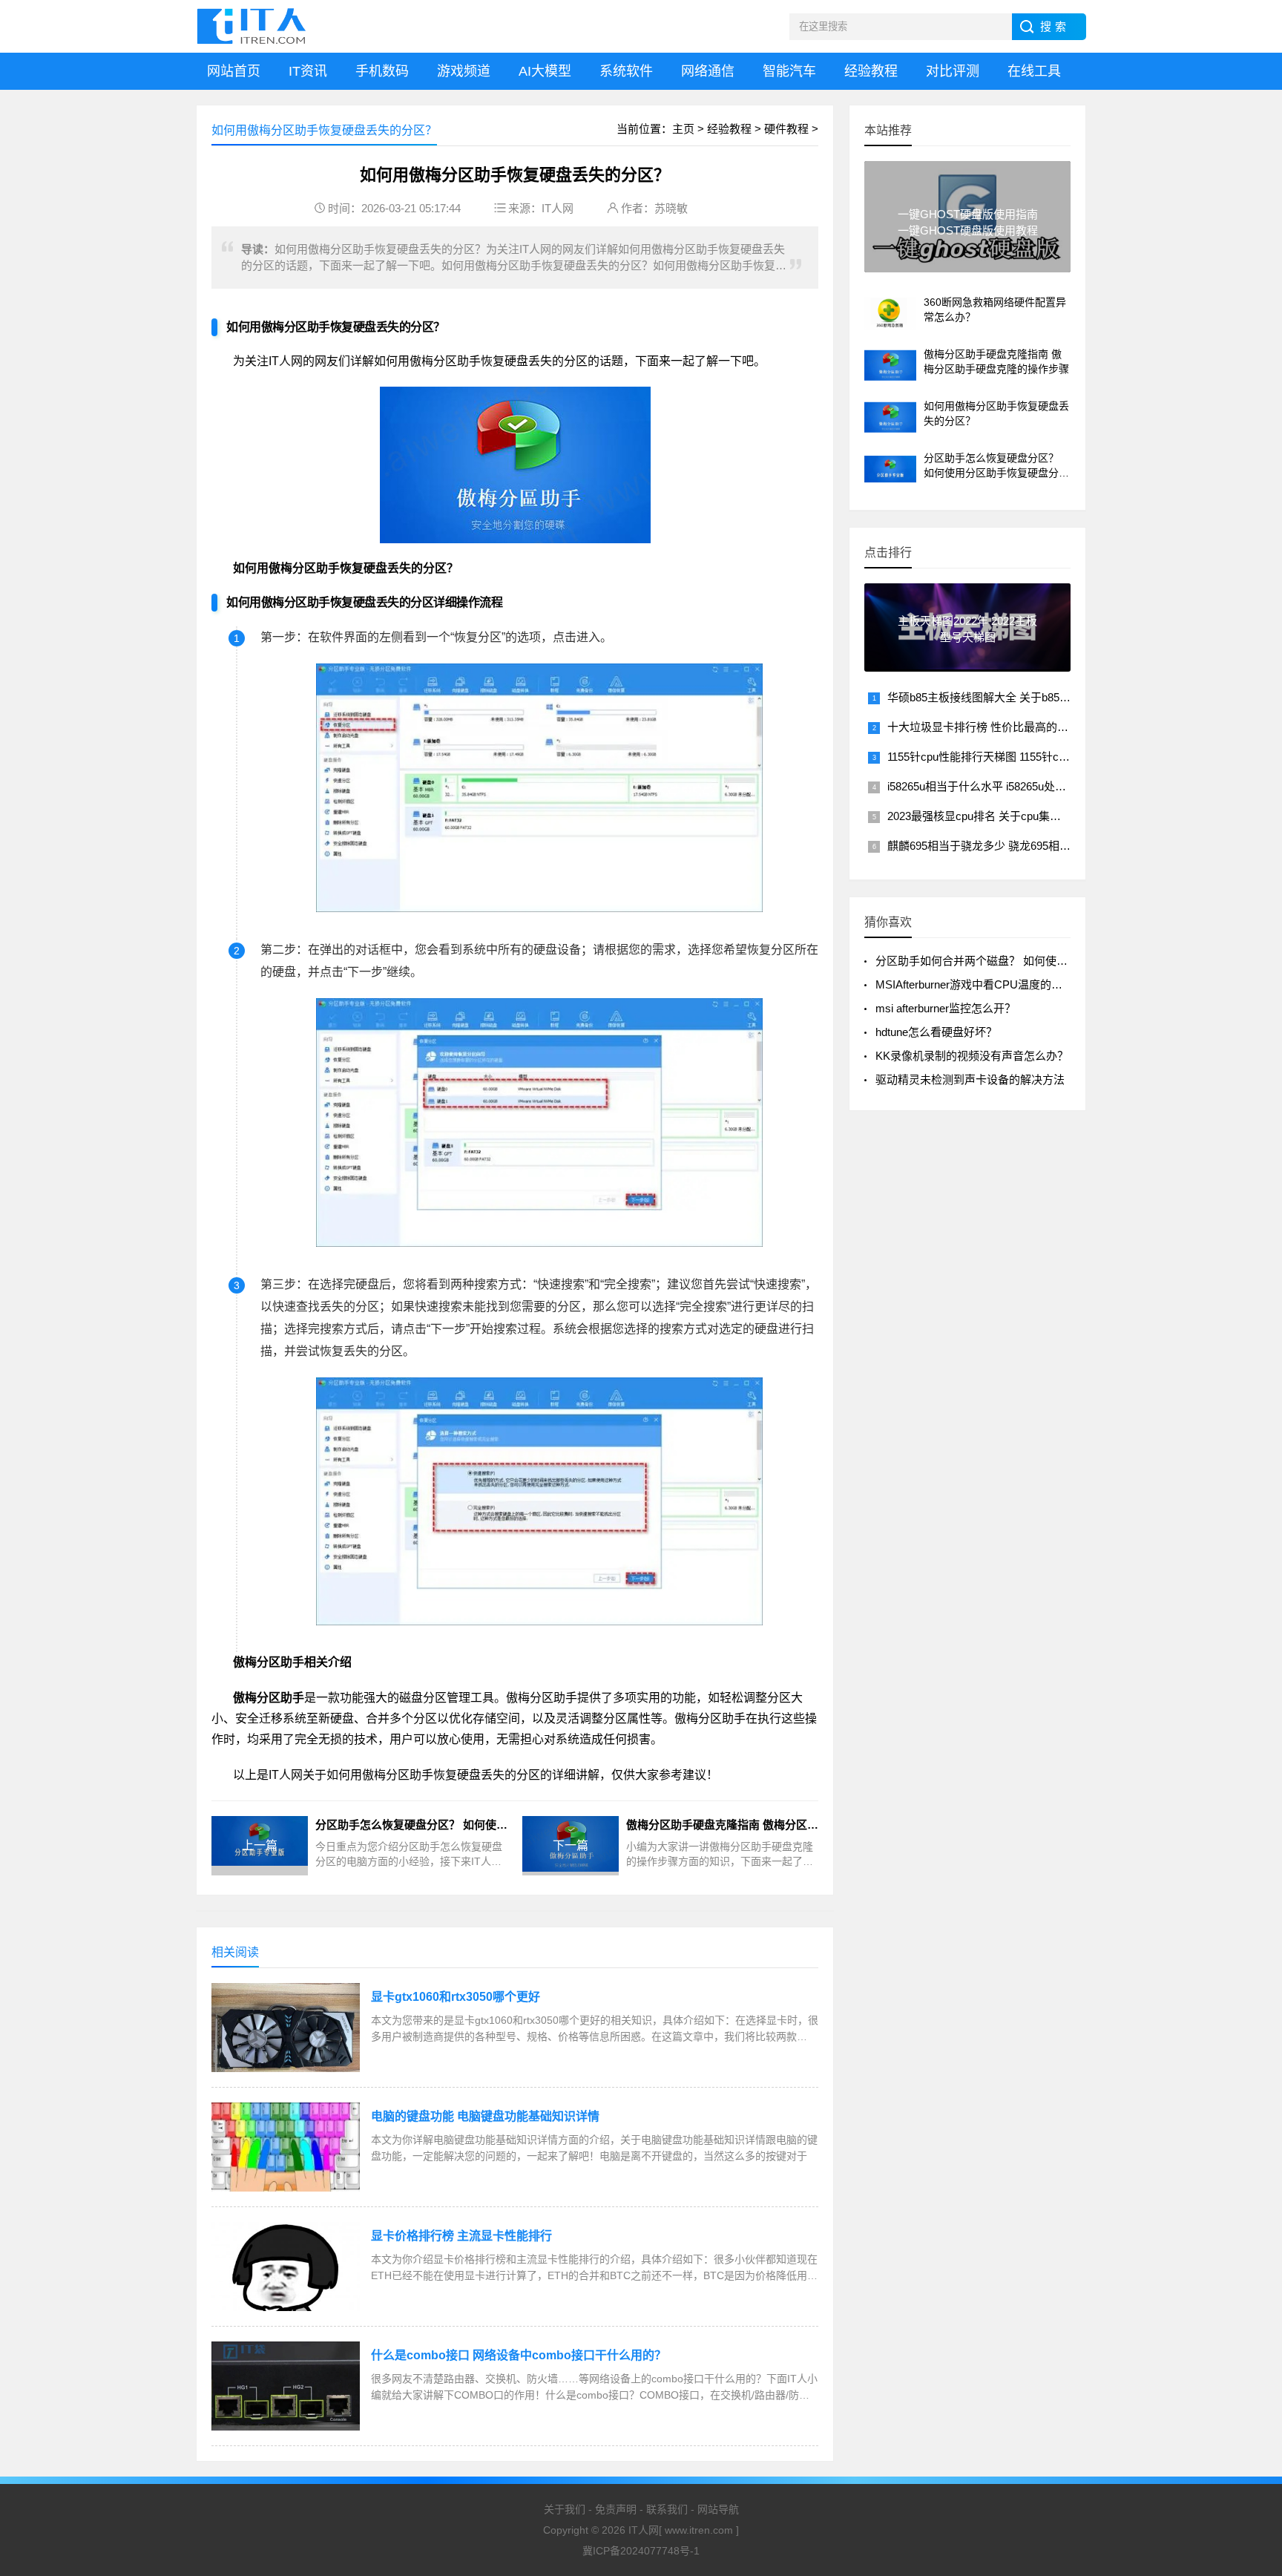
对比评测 (953, 71)
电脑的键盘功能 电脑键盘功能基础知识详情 (485, 2116)
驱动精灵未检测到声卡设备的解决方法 (970, 1079)
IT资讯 (308, 71)
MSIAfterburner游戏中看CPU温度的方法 (974, 984)
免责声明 (616, 2509)
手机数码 (382, 71)
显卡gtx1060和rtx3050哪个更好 (456, 1997)
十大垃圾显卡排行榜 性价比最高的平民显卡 (995, 727)
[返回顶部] (1252, 2406)
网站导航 (718, 2509)
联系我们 (667, 2509)
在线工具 (1034, 71)
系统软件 (626, 71)
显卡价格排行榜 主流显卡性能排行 (461, 2236)
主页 (683, 129)
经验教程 (871, 71)
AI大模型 (545, 71)
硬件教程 (786, 129)
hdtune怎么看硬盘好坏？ (936, 1032)
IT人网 (558, 208)
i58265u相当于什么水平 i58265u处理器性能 (993, 786)
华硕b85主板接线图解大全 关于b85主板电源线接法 (1012, 697)
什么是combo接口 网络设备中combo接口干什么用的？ (519, 2355)
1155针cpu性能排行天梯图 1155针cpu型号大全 (1001, 757)
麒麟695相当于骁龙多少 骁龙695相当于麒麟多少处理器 (1023, 846)
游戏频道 (464, 71)
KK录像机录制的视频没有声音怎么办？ (972, 1056)
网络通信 (708, 71)
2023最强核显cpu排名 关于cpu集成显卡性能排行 (1007, 816)
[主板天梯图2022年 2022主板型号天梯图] (967, 665)
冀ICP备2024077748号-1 (641, 2551)
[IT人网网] (255, 26)
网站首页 (234, 71)
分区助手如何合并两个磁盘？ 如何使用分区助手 (994, 961)
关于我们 (565, 2509)
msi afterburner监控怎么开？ (946, 1008)
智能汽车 (789, 71)
